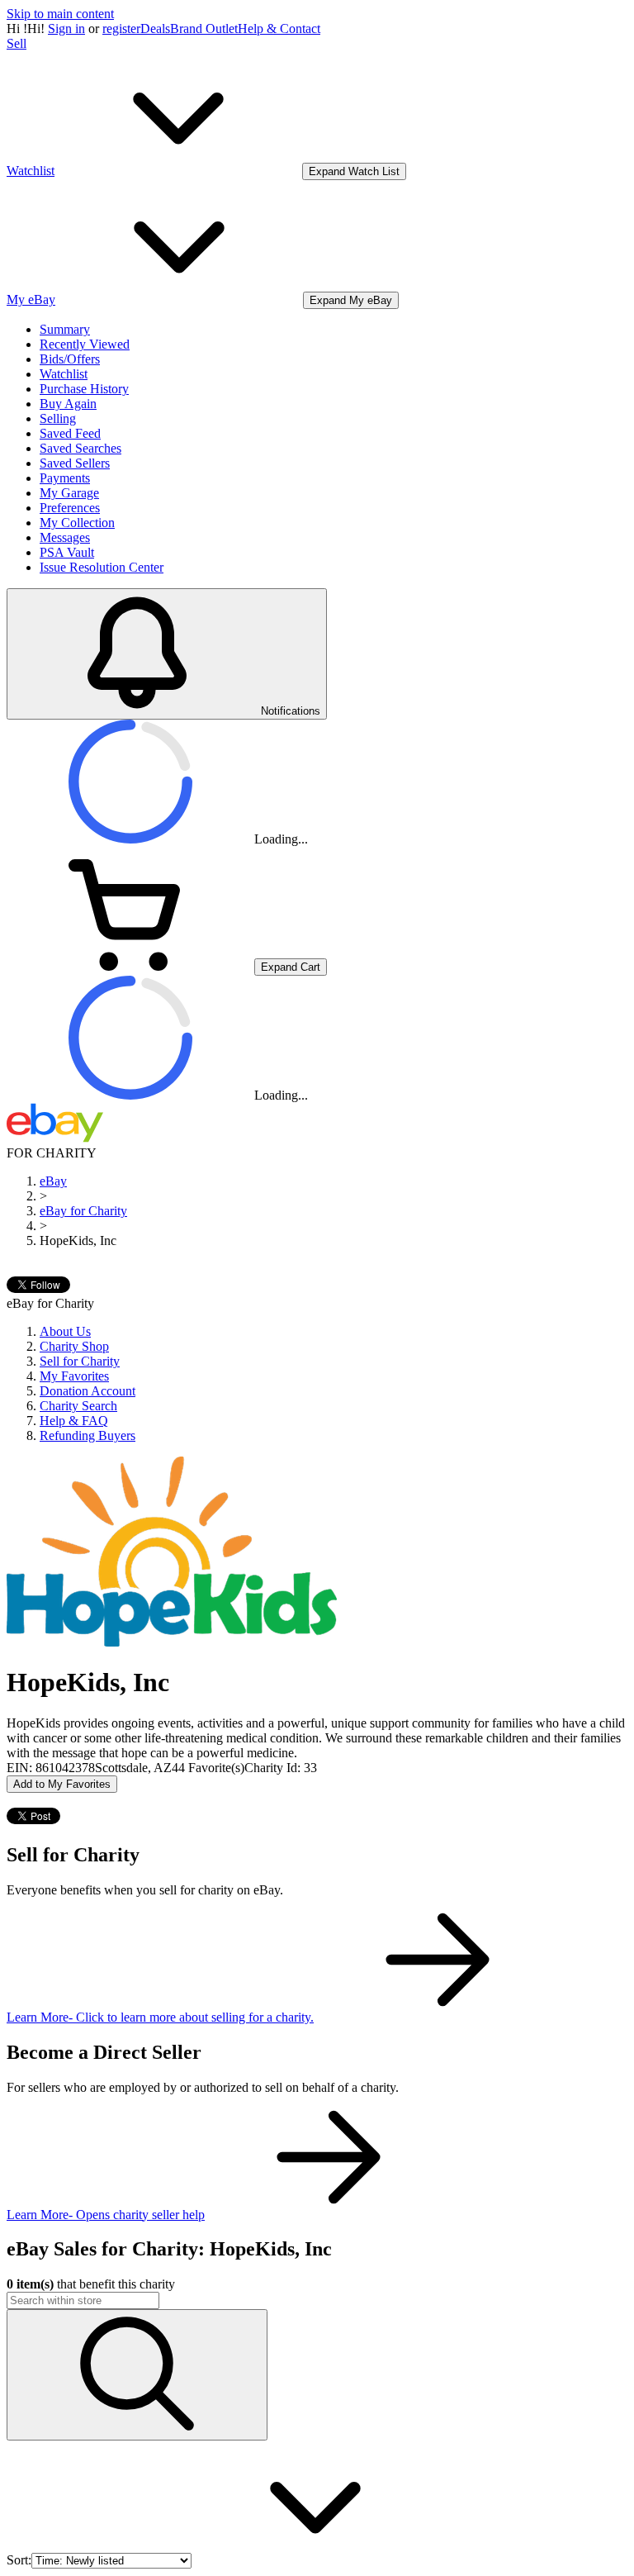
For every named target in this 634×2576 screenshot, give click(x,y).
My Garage (69, 493)
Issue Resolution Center (102, 567)
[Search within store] (137, 2375)
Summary (65, 329)
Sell (17, 43)
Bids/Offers (70, 359)
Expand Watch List (354, 171)
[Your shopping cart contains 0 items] (130, 966)
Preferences (70, 508)
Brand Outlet (204, 29)
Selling (58, 418)
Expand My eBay (351, 300)
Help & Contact (279, 29)
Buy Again (68, 404)
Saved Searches (80, 448)
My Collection (77, 523)
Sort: (19, 2560)
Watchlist (64, 374)
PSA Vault (67, 552)
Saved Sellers (75, 463)
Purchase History (84, 389)
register (121, 29)
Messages (65, 537)
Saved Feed (70, 433)
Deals (155, 29)
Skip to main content (60, 14)
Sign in (66, 29)
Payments (65, 478)
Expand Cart (291, 967)
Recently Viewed (85, 344)
